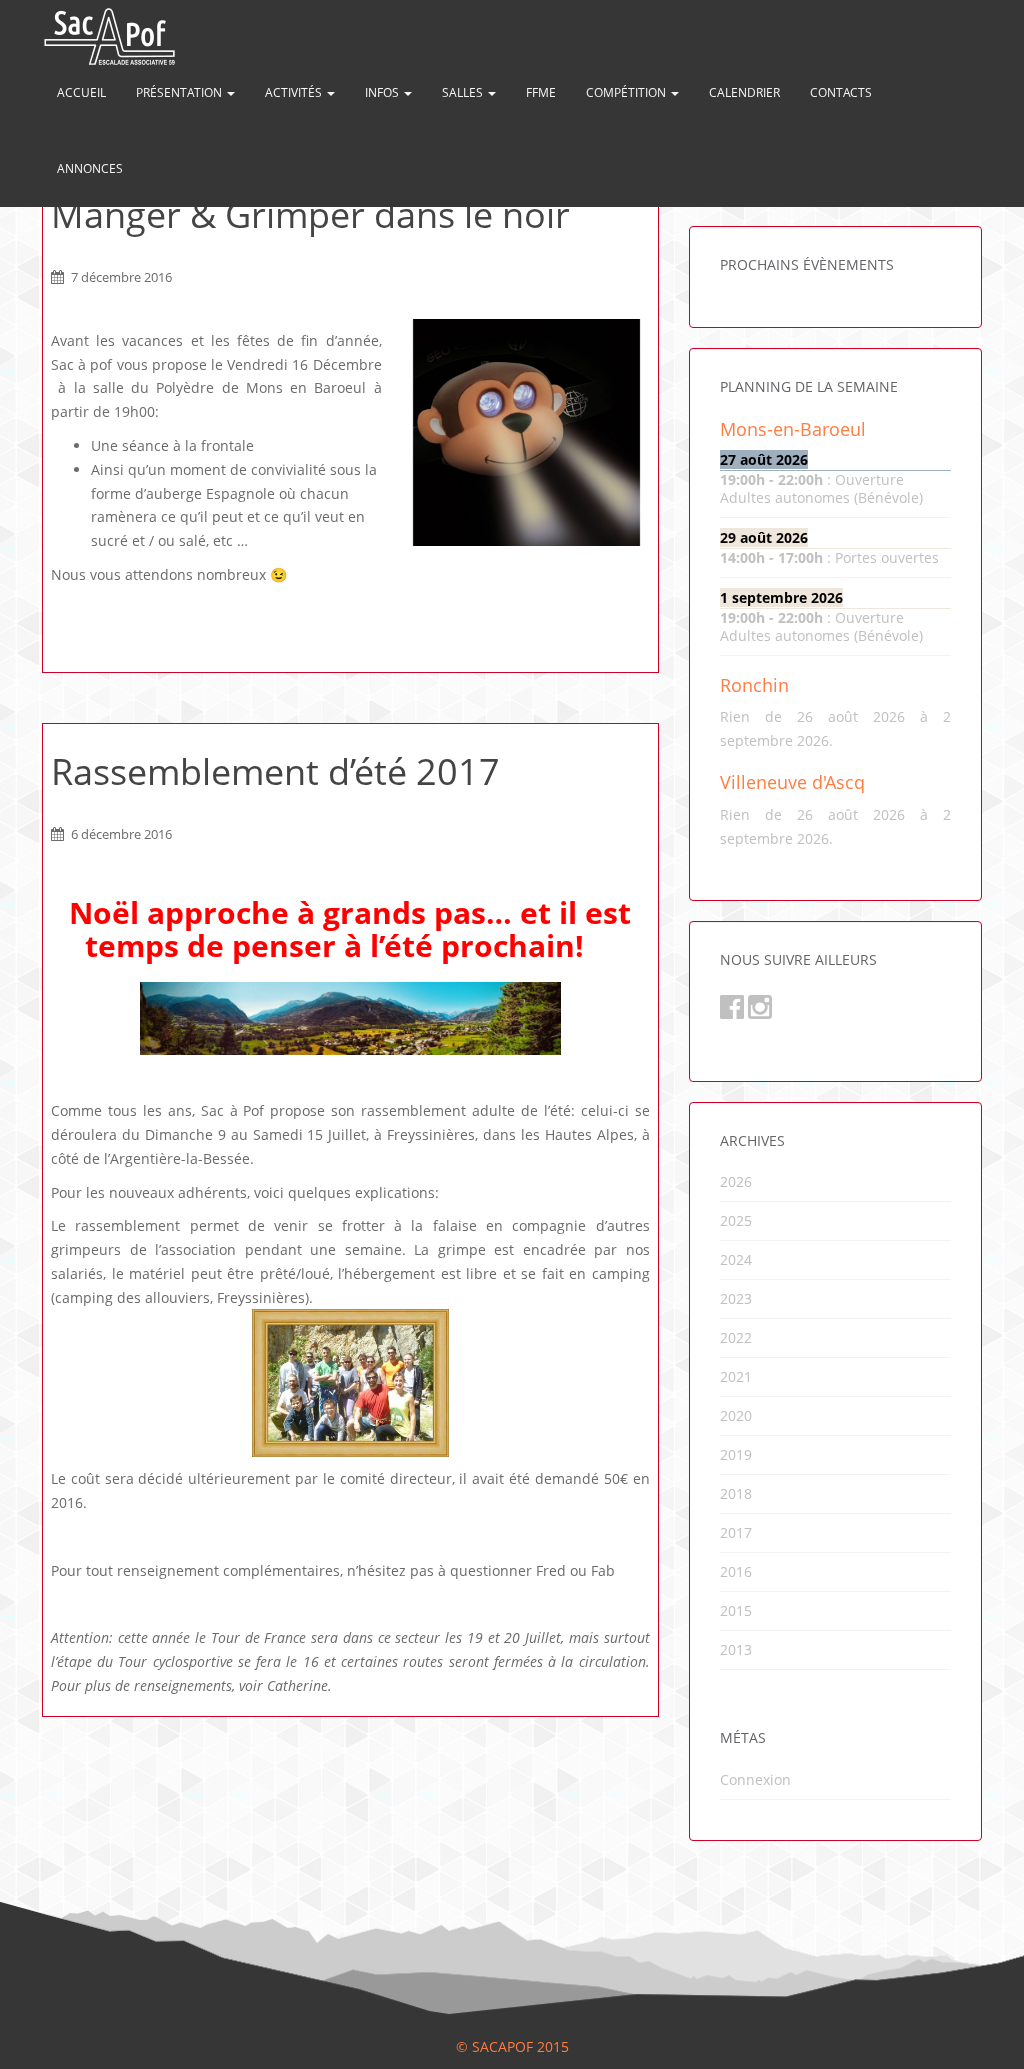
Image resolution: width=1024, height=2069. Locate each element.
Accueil (81, 92)
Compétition (627, 92)
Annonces (90, 168)
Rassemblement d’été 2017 (275, 771)
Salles (464, 92)
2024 (736, 1259)
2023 (736, 1298)
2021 (736, 1376)
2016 (736, 1571)
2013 (736, 1649)
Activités (295, 92)
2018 (736, 1493)
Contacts (841, 92)
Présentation (180, 92)
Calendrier (744, 92)
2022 (736, 1337)
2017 (736, 1532)
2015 (736, 1610)
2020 (736, 1415)
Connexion (755, 1779)
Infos (383, 92)
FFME (541, 92)
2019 (736, 1454)
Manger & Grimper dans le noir (310, 214)
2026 (736, 1181)
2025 (736, 1220)
